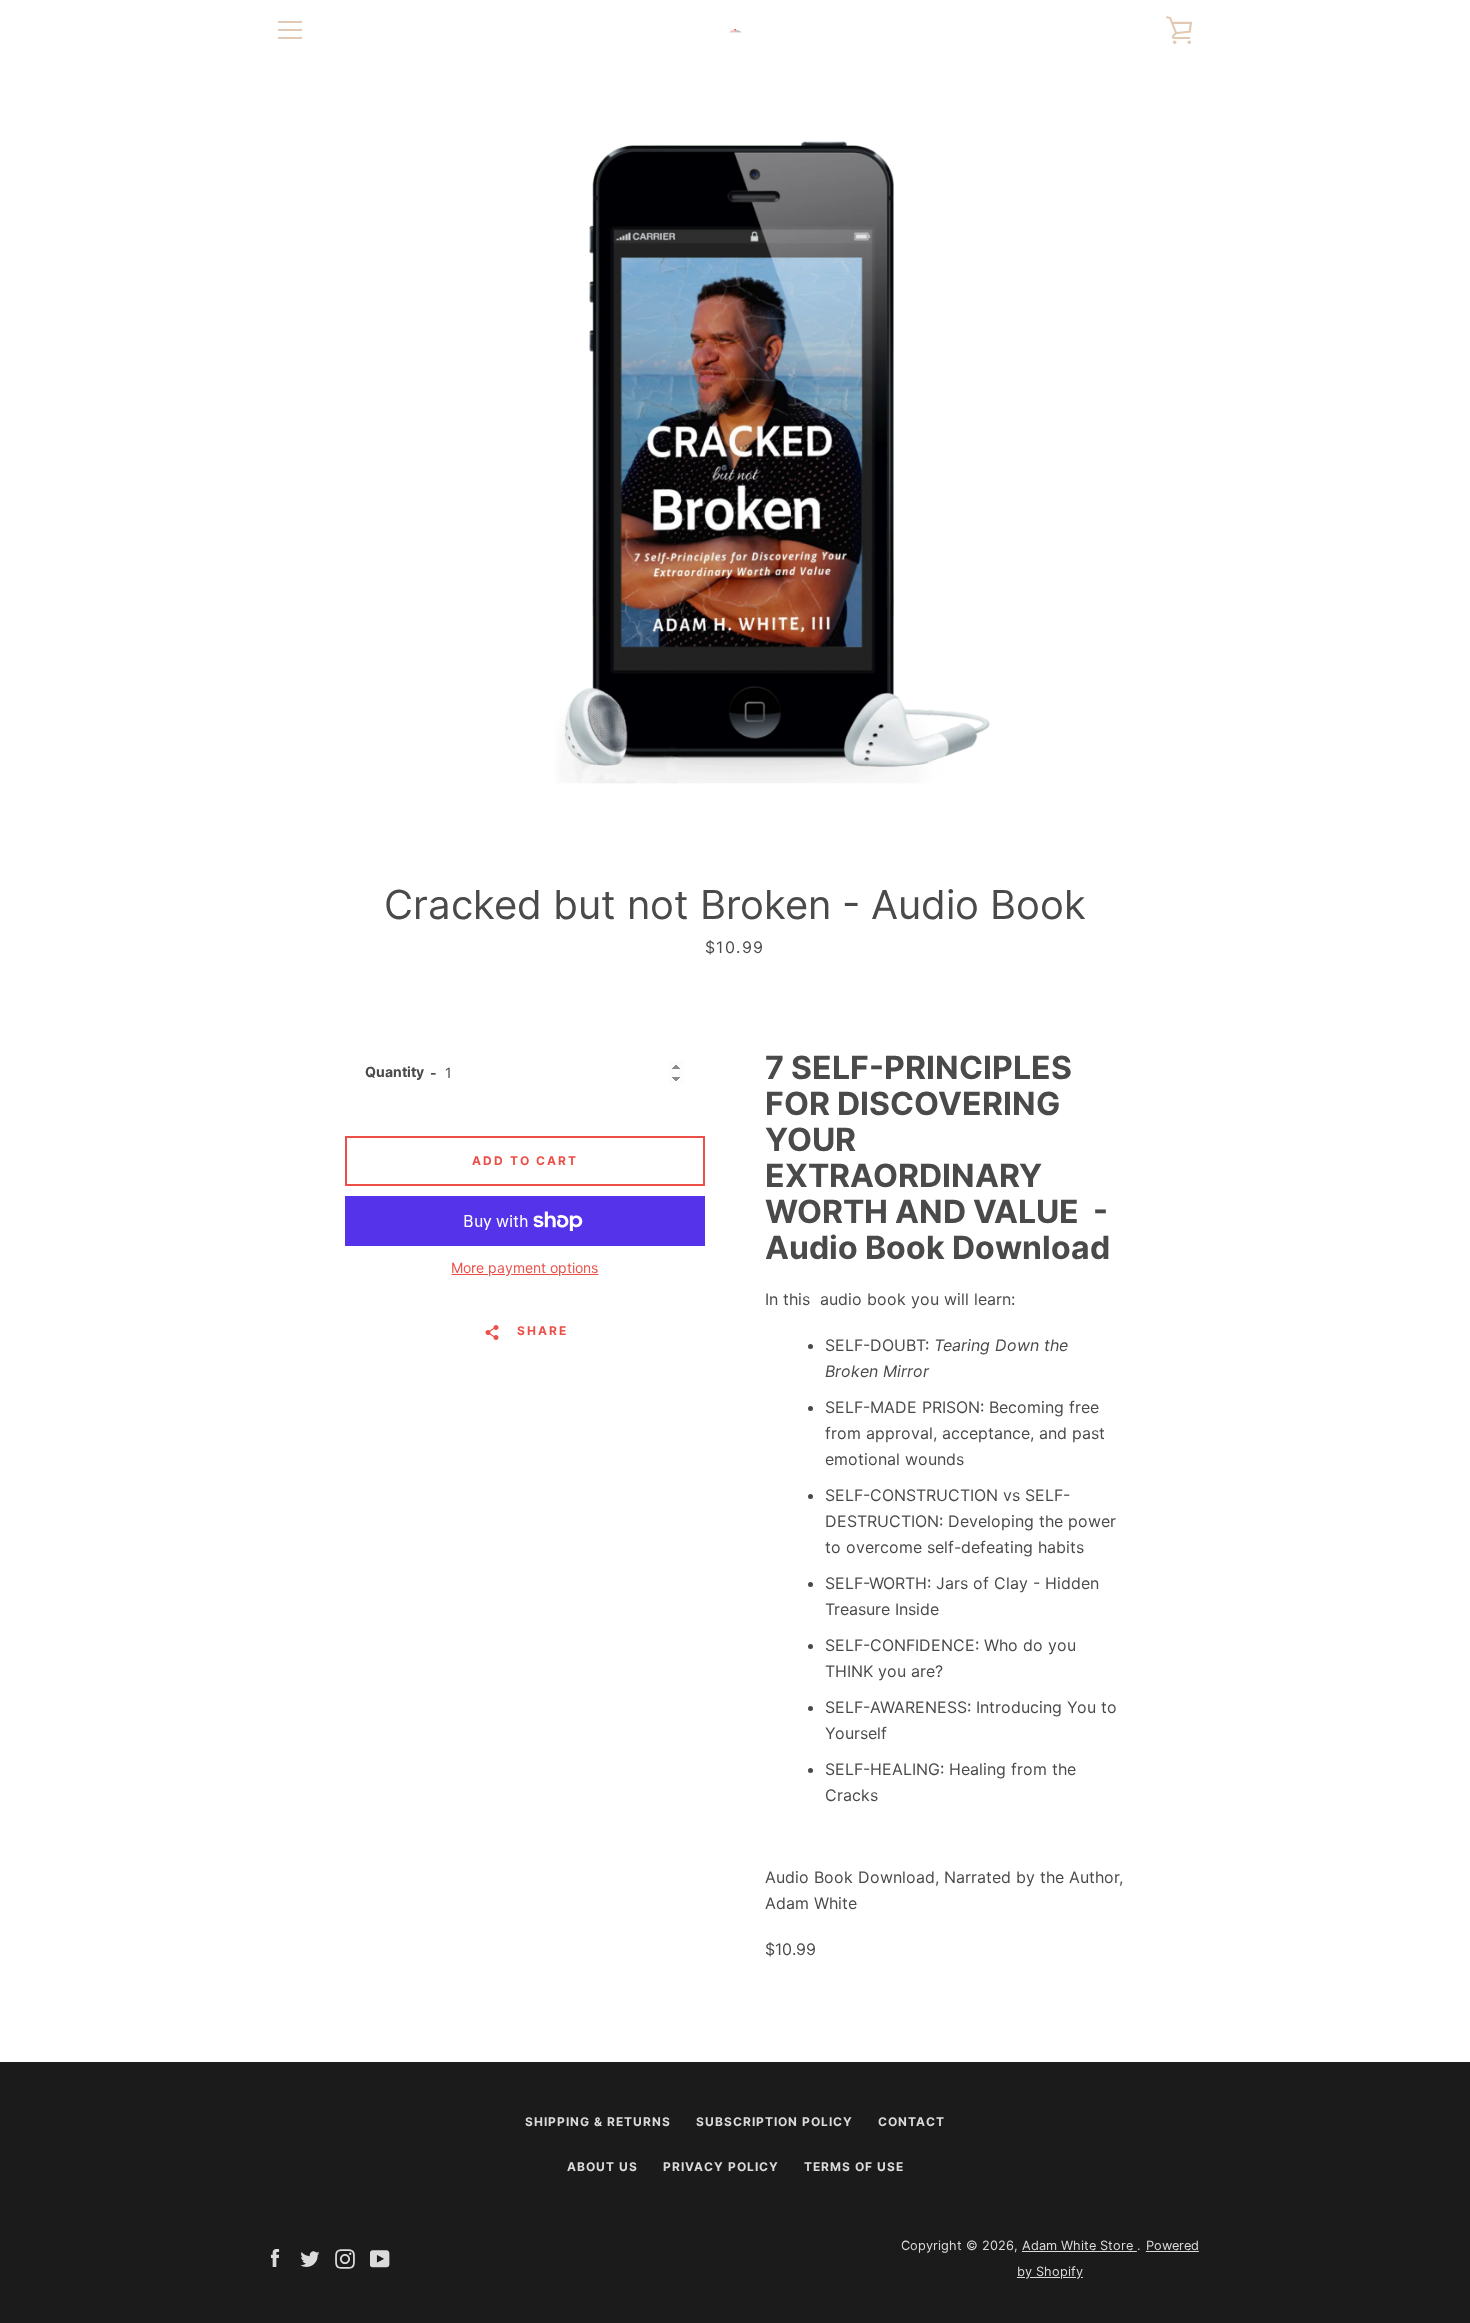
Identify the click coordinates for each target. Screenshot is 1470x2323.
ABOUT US (602, 2166)
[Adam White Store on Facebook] (275, 2257)
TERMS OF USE (854, 2166)
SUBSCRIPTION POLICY (774, 2121)
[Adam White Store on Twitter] (310, 2257)
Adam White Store (1079, 2245)
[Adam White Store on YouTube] (380, 2257)
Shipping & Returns (598, 2121)
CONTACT (911, 2121)
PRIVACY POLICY (721, 2166)
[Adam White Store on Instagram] (345, 2257)
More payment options (524, 1267)
